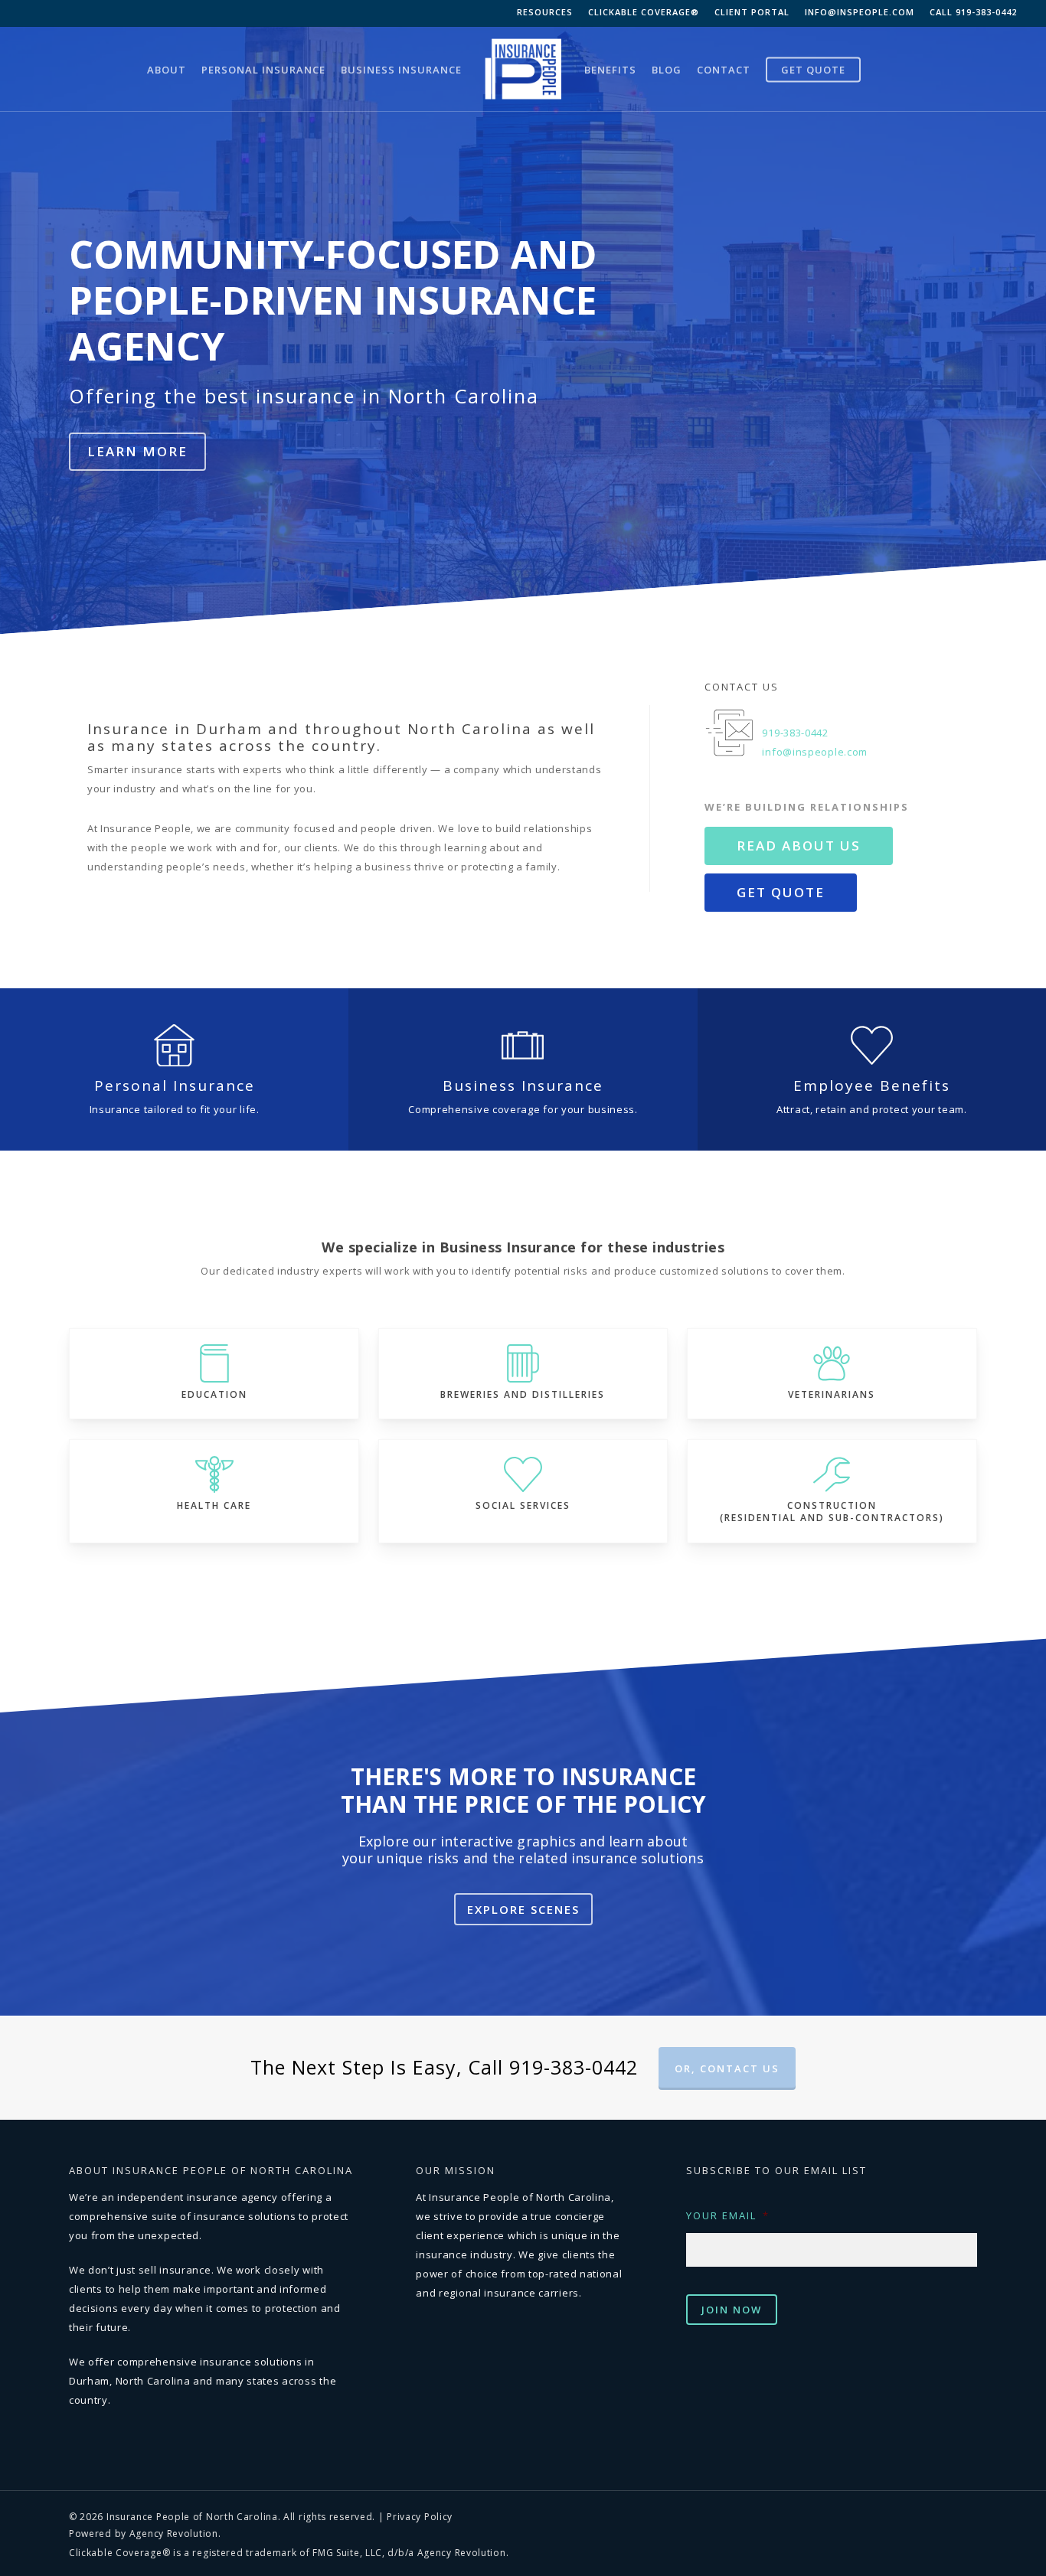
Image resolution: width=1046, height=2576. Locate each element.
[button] (137, 452)
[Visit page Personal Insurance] (174, 1069)
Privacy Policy (420, 2517)
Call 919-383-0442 (973, 12)
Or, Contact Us (727, 2068)
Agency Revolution (174, 2534)
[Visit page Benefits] (872, 1069)
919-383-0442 (795, 733)
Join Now (732, 2310)
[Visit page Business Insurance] (523, 1069)
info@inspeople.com (860, 12)
